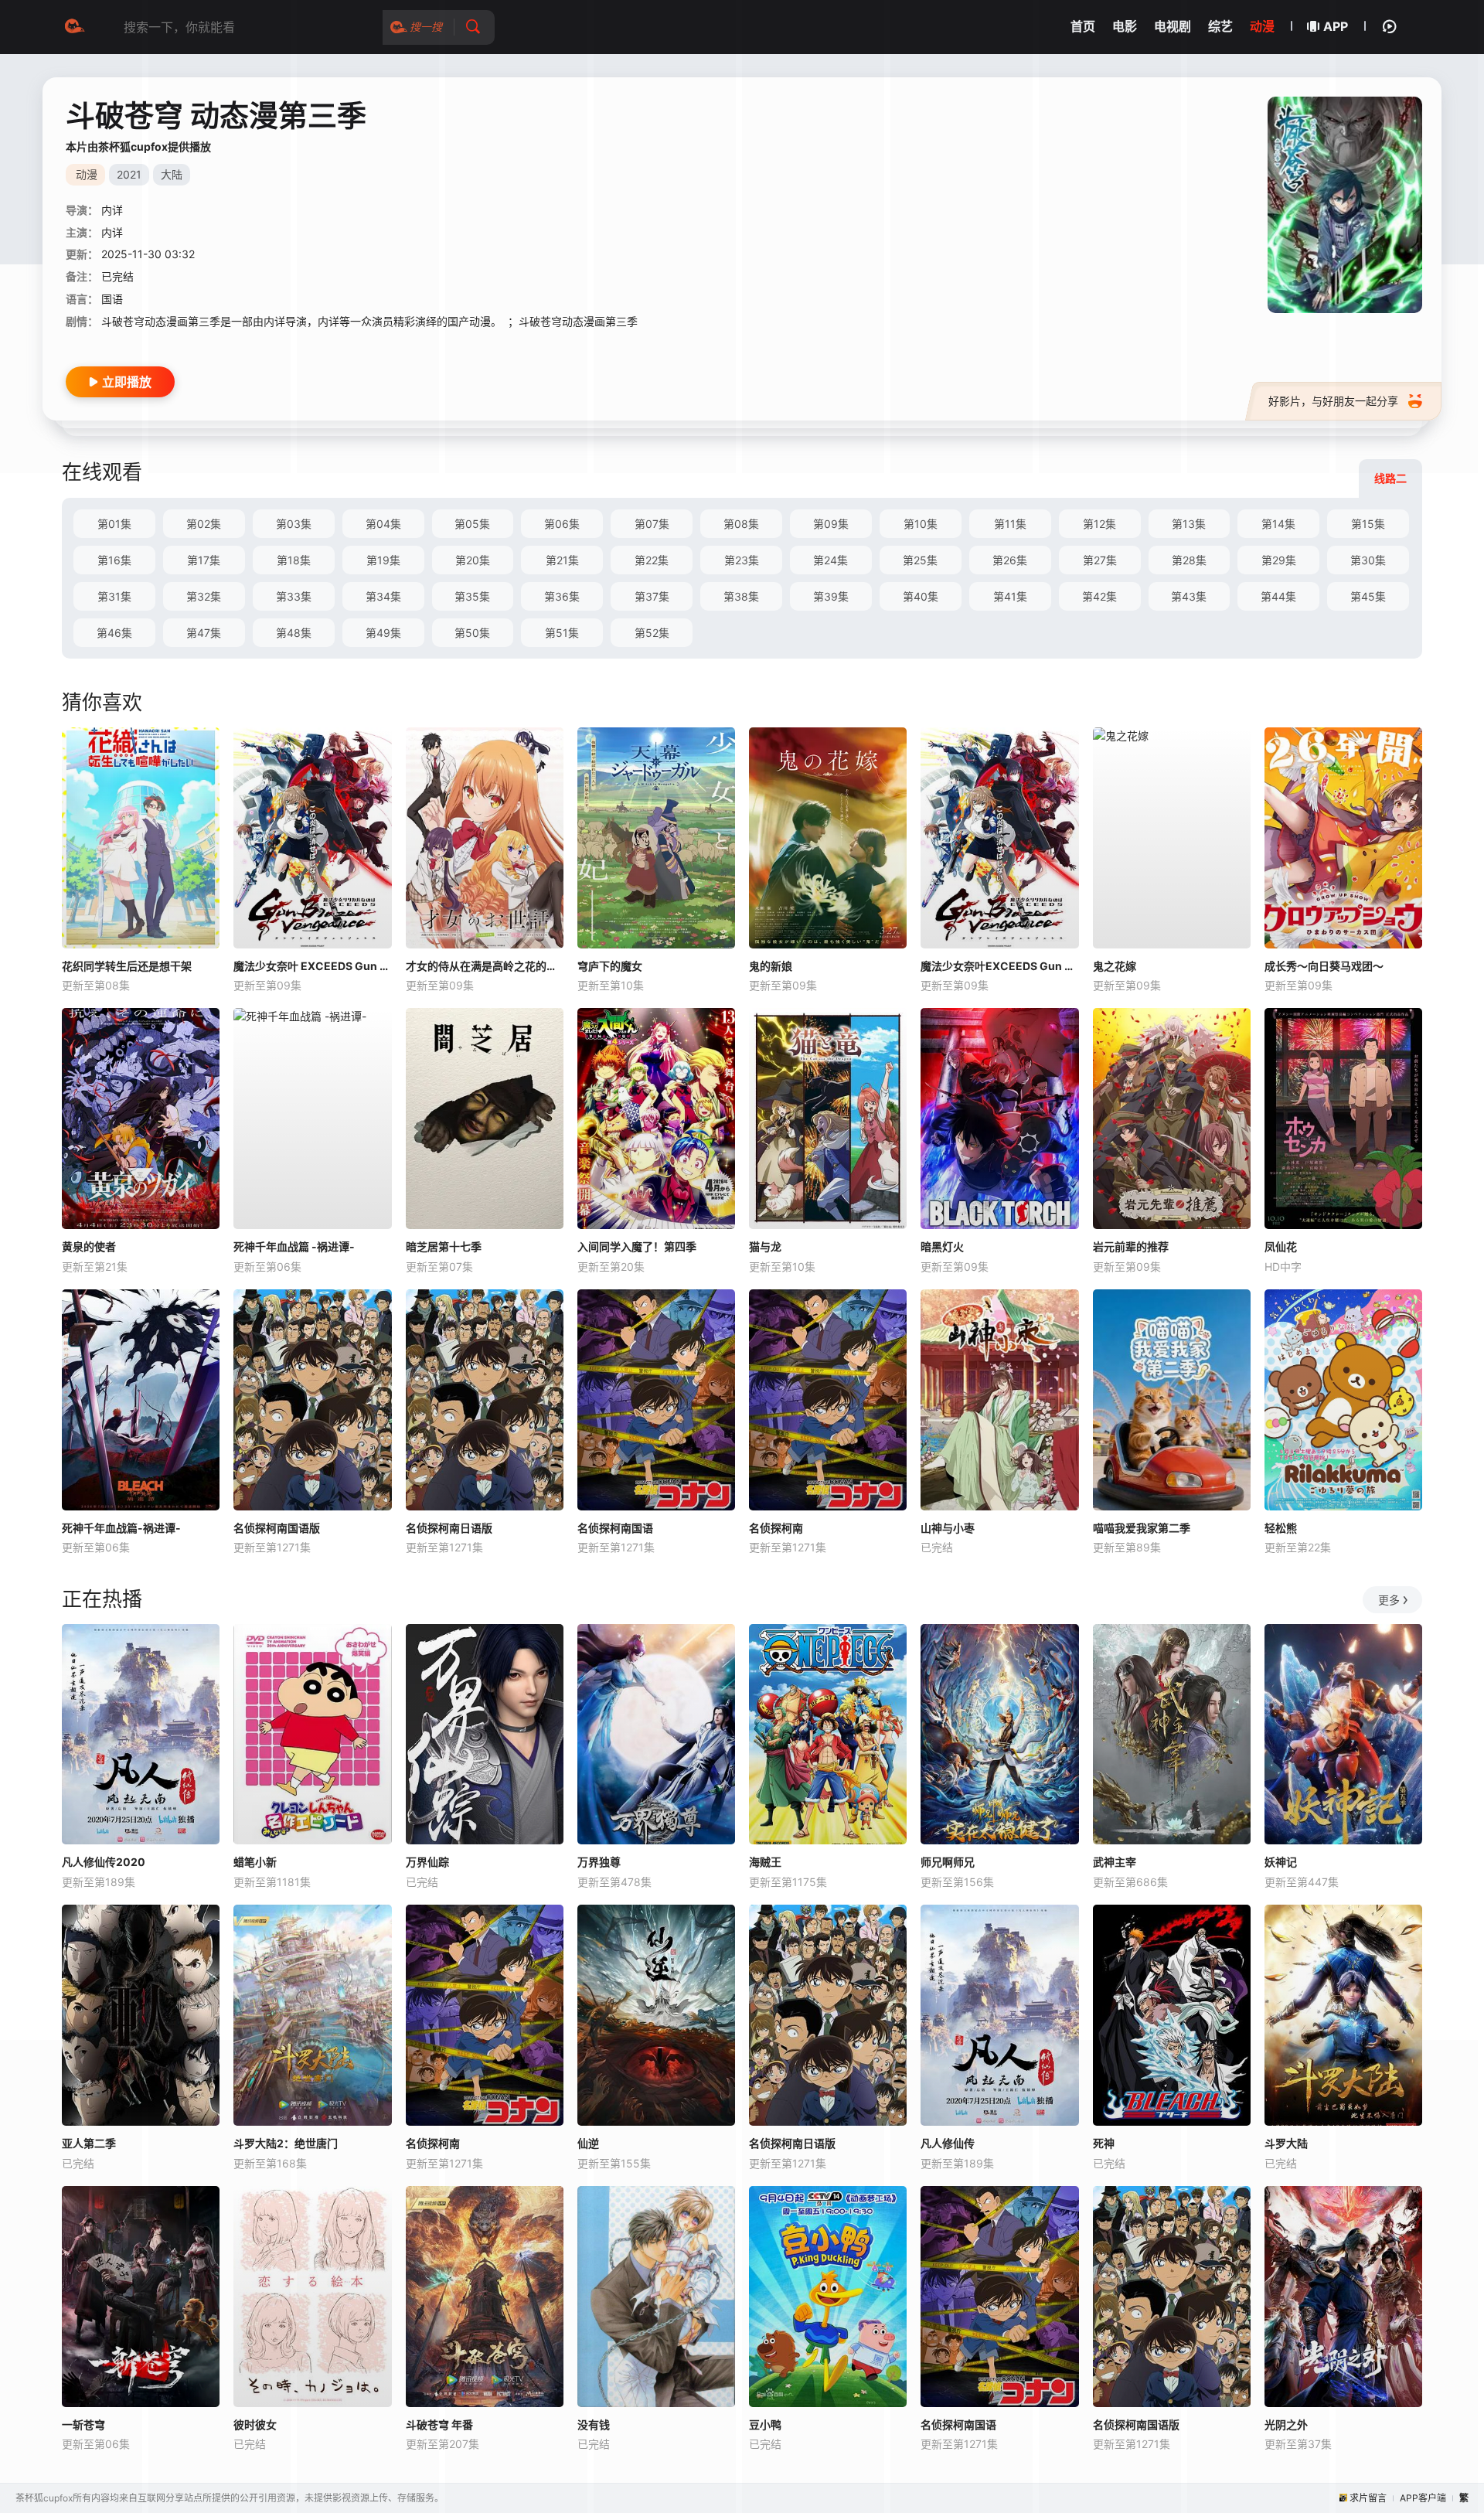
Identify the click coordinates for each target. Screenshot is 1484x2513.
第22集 (652, 560)
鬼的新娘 (771, 966)
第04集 (383, 524)
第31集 (114, 596)
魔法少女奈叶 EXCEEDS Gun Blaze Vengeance (312, 966)
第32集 (204, 596)
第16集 (114, 560)
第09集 (831, 524)
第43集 (1189, 596)
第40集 (921, 596)
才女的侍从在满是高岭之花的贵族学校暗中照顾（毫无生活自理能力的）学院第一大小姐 (485, 966)
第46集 (114, 633)
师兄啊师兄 (948, 1862)
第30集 (1368, 560)
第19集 (383, 560)
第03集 (294, 524)
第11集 (1010, 524)
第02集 (204, 524)
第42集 (1099, 596)
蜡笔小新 (255, 1862)
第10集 (921, 524)
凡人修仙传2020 (104, 1862)
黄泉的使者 (89, 1246)
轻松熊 (1281, 1528)
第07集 (652, 524)
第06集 (562, 524)
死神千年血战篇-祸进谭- (121, 1528)
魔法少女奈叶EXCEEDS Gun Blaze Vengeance (999, 966)
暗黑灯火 (942, 1246)
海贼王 (765, 1862)
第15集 (1368, 524)
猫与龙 (765, 1246)
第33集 (294, 596)
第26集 (1010, 560)
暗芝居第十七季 (444, 1246)
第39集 (831, 596)
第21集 (562, 560)
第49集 (383, 633)
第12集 (1099, 524)
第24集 (830, 560)
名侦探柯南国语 (615, 1528)
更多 (1389, 1600)
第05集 (472, 524)
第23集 (742, 560)
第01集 (114, 524)
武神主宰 (1115, 1862)
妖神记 (1281, 1862)
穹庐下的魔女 (610, 966)
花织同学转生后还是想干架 (127, 966)
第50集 (472, 633)
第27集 (1100, 560)
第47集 (204, 633)
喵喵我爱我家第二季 (1142, 1528)
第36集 (562, 596)
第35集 (472, 596)
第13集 (1189, 524)
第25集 (920, 560)
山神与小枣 (948, 1528)
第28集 (1189, 560)
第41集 (1010, 596)
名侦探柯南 (776, 1528)
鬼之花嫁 (1115, 966)
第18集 (294, 560)
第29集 (1279, 560)
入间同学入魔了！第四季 (637, 1246)
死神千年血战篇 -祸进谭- (294, 1246)
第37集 (652, 596)
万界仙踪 (427, 1862)
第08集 (741, 524)
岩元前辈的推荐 (1131, 1246)
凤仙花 (1281, 1246)
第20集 (473, 560)
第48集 (294, 633)
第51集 (562, 633)
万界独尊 (599, 1862)
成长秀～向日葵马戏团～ (1324, 966)
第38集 (741, 596)
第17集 (204, 560)
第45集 (1368, 596)
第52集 (652, 633)
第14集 (1278, 524)
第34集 (383, 596)
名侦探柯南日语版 (449, 1528)
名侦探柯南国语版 (277, 1528)
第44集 (1278, 596)
